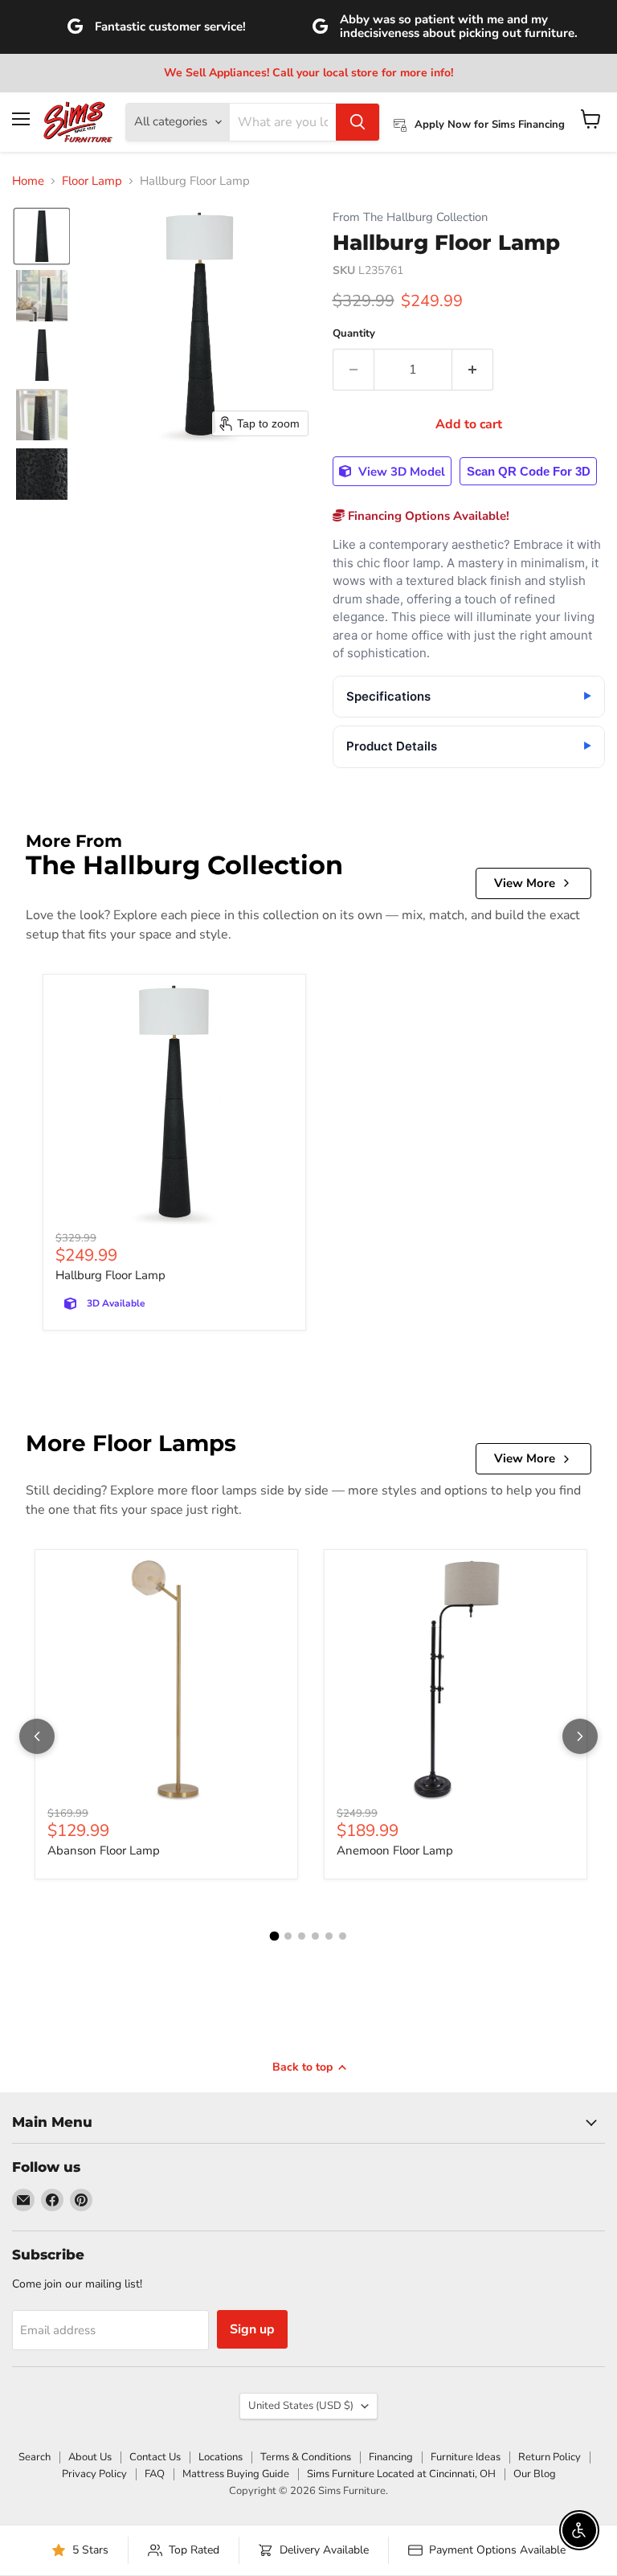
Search (35, 2457)
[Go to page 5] (329, 1936)
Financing (391, 2457)
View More (525, 883)
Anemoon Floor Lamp (395, 1850)
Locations (221, 2457)
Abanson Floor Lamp (104, 1850)
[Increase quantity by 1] (473, 370)
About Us (90, 2457)
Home (28, 181)
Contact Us (155, 2457)
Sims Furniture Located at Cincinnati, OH (401, 2474)
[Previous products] (37, 1736)
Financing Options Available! (427, 516)
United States (301, 2406)
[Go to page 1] (275, 1936)
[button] (42, 236)
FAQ (155, 2474)
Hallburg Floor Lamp (110, 1275)
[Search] (358, 122)
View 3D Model (400, 472)
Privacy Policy (94, 2474)
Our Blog (535, 2474)
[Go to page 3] (302, 1936)
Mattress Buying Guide (236, 2474)
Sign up (252, 2329)
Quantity (354, 334)
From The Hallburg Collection (410, 217)
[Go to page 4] (315, 1936)
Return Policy (550, 2457)
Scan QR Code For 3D (529, 471)
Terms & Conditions (306, 2457)
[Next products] (580, 1736)
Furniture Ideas (466, 2457)
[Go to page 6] (343, 1936)
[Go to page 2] (288, 1936)
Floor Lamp (92, 181)
